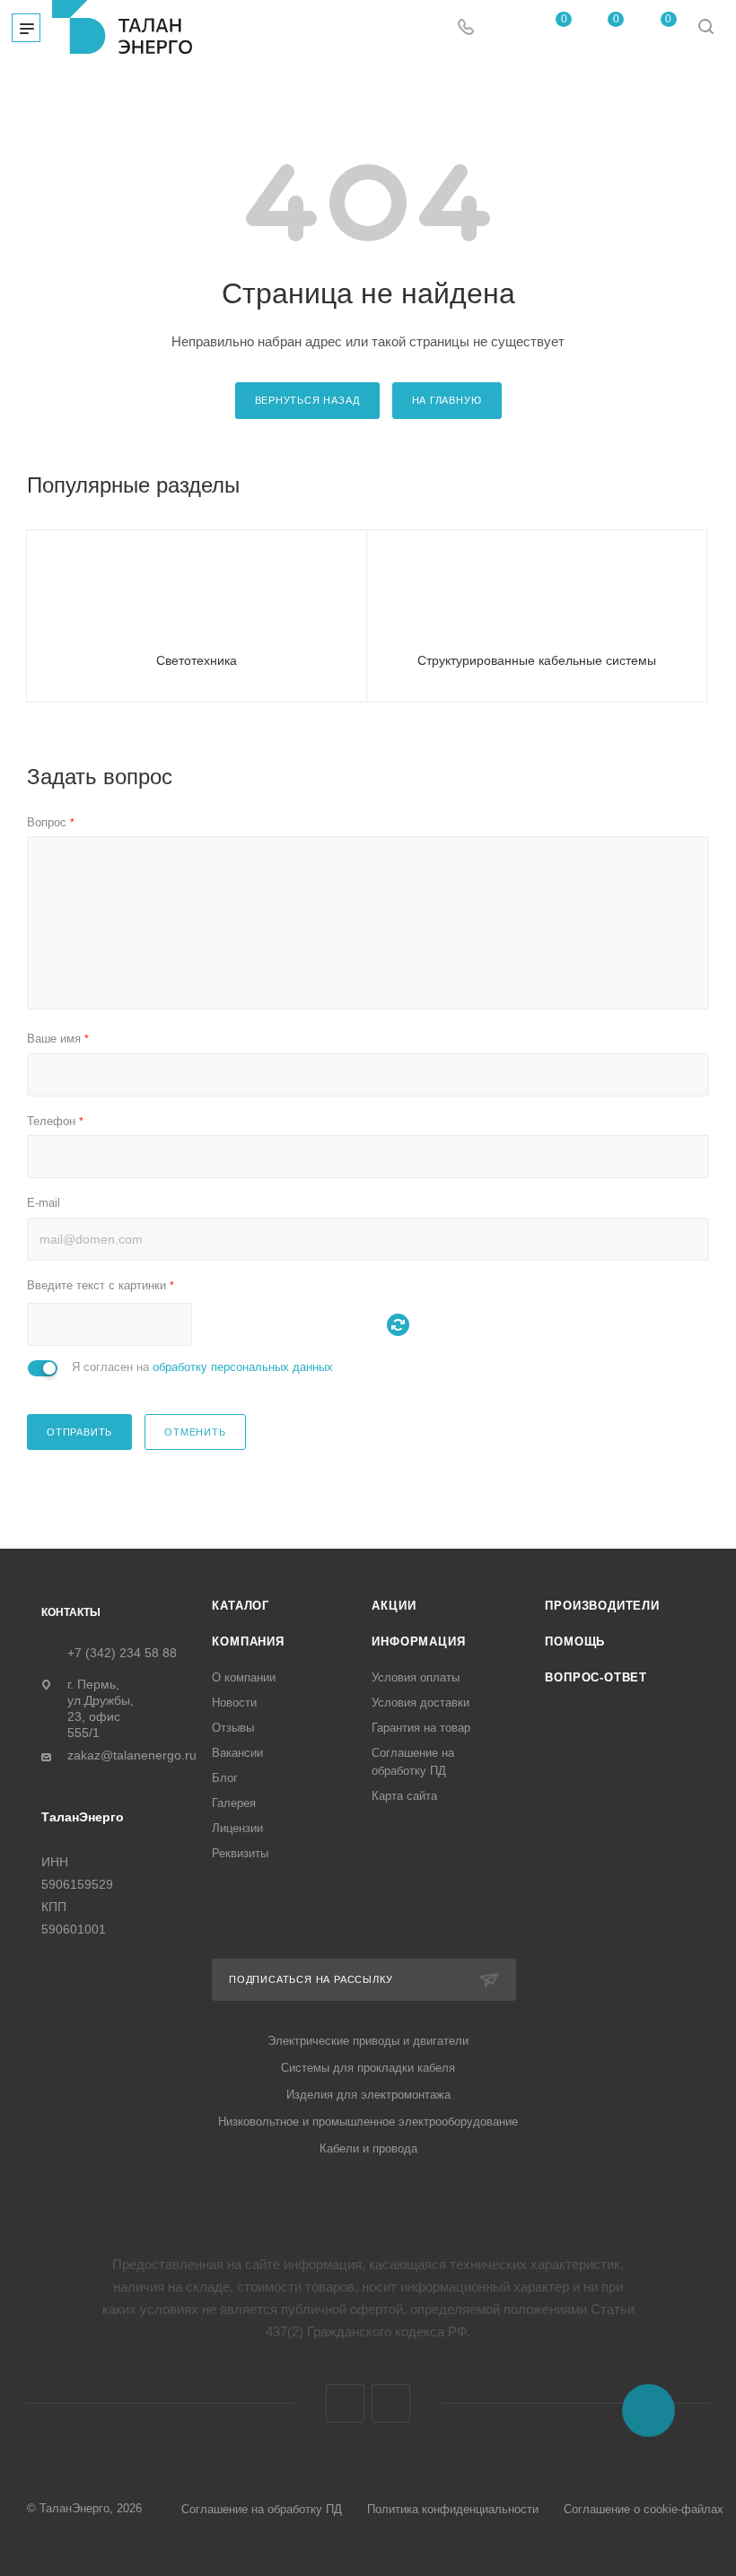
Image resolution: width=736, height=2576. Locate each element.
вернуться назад (307, 400)
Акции (394, 1606)
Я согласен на (202, 1367)
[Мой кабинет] (504, 28)
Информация (418, 1642)
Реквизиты (240, 1853)
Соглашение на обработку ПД (262, 2509)
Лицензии (237, 1828)
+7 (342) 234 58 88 (122, 1653)
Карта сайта (404, 1796)
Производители (602, 1606)
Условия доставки (421, 1703)
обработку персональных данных (243, 1367)
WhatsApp (391, 2403)
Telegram (345, 2403)
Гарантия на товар (421, 1728)
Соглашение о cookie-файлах (644, 2509)
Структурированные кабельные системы (537, 660)
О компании (244, 1677)
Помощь (575, 1642)
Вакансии (237, 1753)
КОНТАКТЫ (71, 1612)
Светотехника (197, 660)
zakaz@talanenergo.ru (132, 1755)
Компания (248, 1642)
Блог (225, 1778)
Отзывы (233, 1728)
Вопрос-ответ (596, 1677)
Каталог (241, 1606)
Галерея (234, 1803)
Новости (234, 1703)
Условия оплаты (416, 1677)
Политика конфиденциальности (453, 2509)
